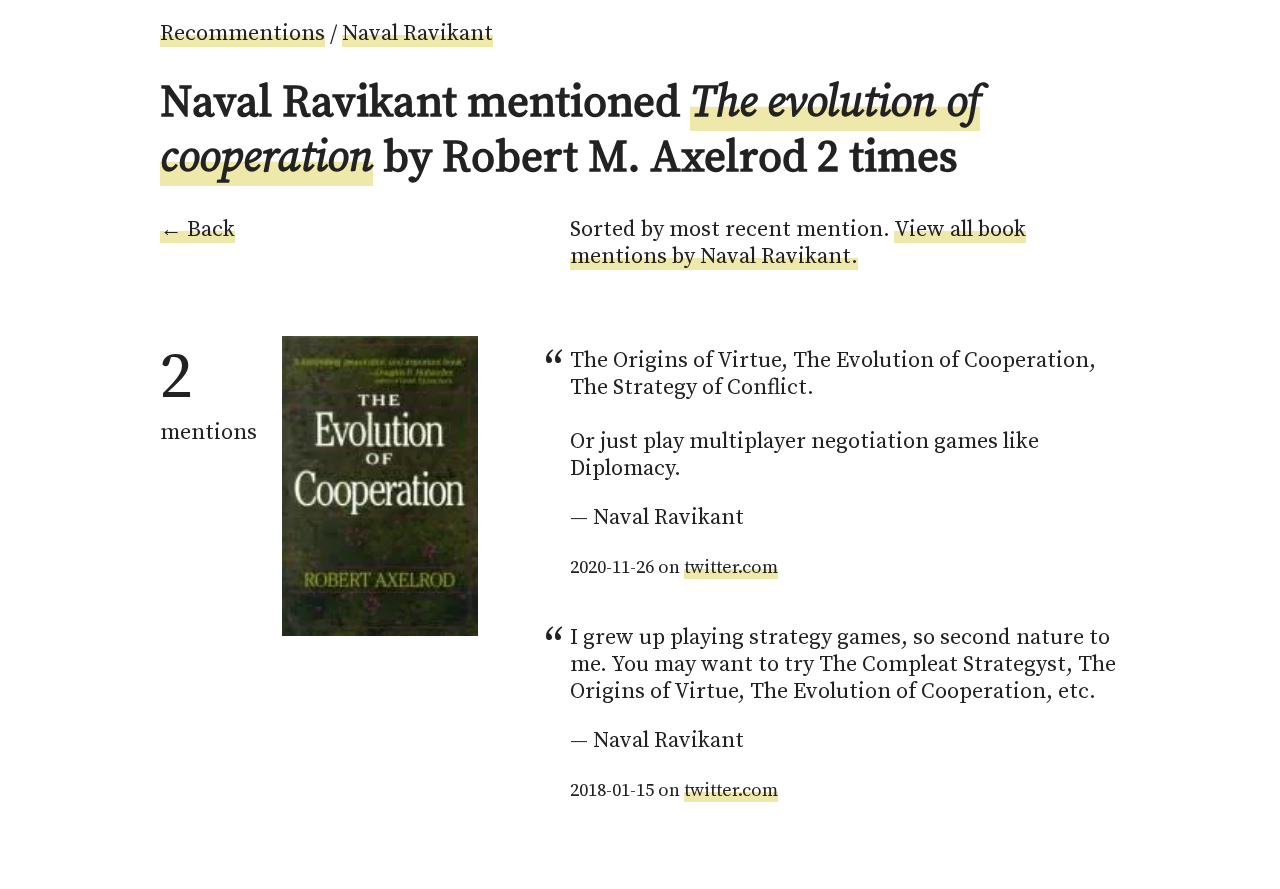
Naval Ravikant (417, 33)
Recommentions (242, 33)
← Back (197, 229)
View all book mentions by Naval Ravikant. (798, 243)
